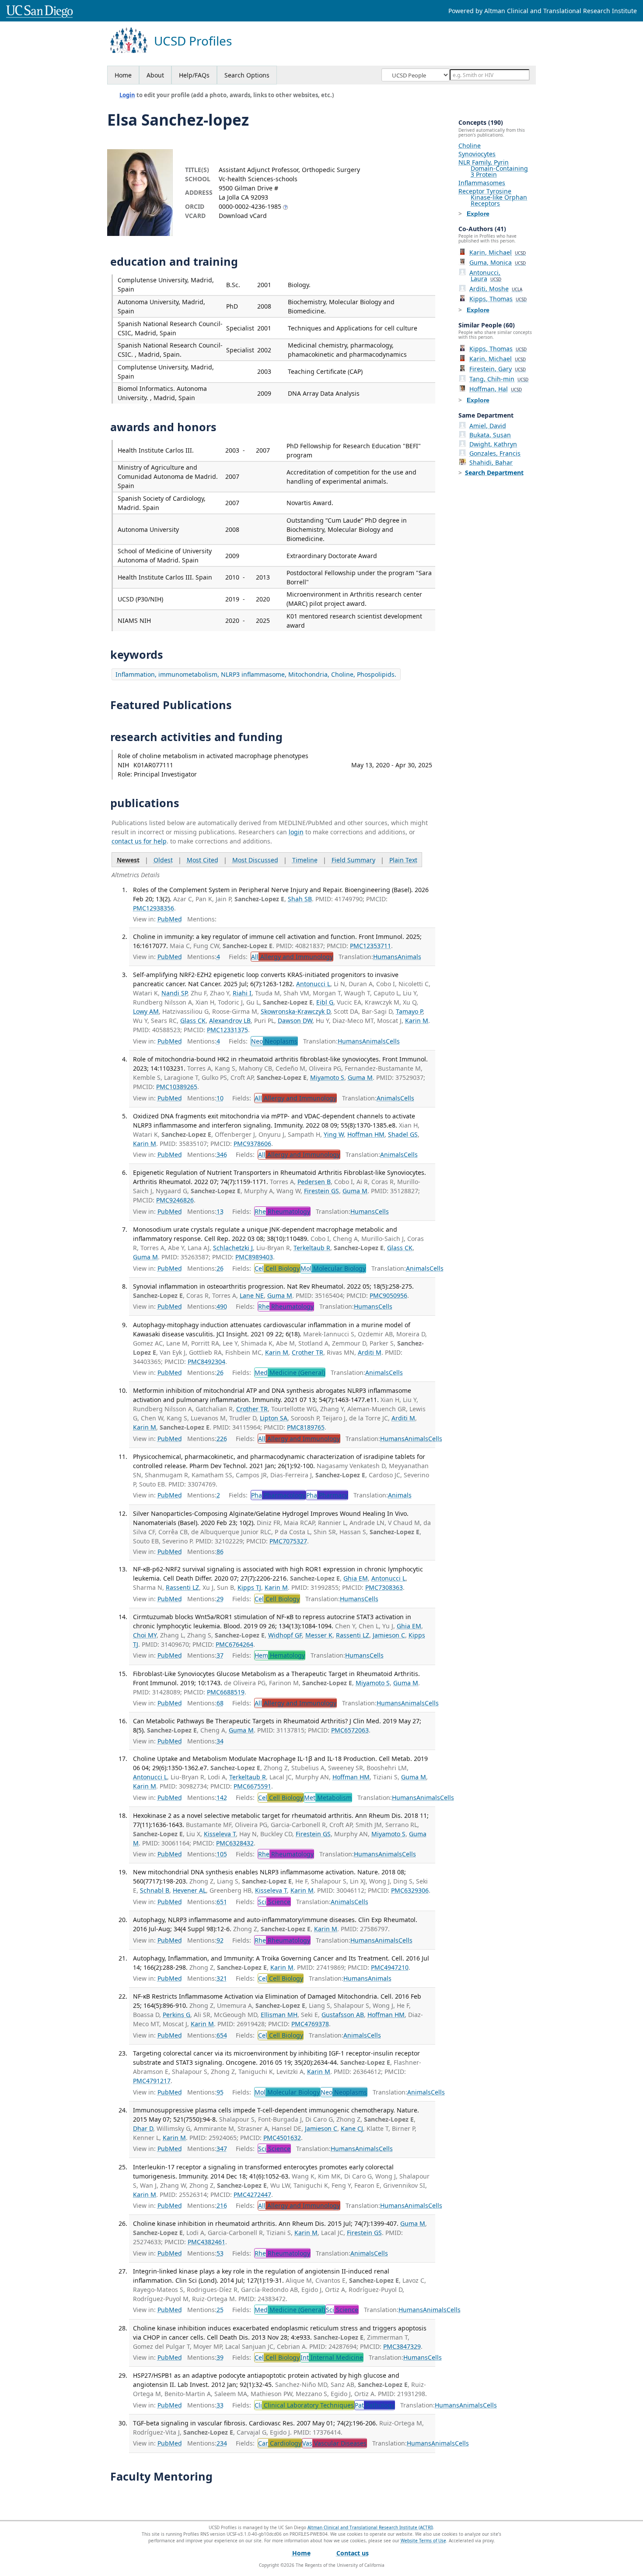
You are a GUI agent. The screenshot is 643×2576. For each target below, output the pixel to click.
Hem (280, 1655)
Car (280, 2443)
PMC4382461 (206, 2242)
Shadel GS (403, 1134)
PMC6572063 (350, 1730)
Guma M (360, 1077)
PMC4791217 (152, 2081)
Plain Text (403, 860)
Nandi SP (174, 993)
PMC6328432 (235, 1843)
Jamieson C (389, 1635)
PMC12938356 (154, 908)
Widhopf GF (285, 1635)
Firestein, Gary (498, 369)
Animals (409, 957)
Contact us (353, 2553)
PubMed (170, 919)
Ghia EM (356, 1578)
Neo (274, 1041)
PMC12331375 (227, 1030)
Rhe (282, 1211)
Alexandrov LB (230, 1021)
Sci (274, 1902)
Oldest (163, 860)
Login (127, 95)
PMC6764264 (234, 1644)
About (155, 75)
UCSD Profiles (193, 41)
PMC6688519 (226, 1692)
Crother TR (308, 1352)
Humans (385, 957)
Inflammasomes (482, 183)
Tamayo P (409, 1011)
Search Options (247, 75)
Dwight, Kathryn (493, 444)
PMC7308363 (384, 1587)
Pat (375, 2405)
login (296, 832)
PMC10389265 (177, 1087)
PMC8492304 (206, 1362)
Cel (277, 1268)
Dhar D (143, 2128)
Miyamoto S (327, 1077)
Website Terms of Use (423, 2541)
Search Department (494, 473)
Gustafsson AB (343, 2015)
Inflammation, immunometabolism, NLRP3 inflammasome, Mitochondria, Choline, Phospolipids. (256, 674)
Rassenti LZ (182, 1587)
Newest (128, 860)
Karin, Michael (498, 252)
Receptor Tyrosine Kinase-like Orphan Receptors (493, 197)
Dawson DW (295, 1021)
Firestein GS (321, 1191)
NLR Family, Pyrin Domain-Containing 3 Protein (493, 168)
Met (328, 1798)
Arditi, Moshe (496, 289)
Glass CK (193, 1021)
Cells (393, 1041)
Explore (478, 214)
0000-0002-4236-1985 (250, 206)
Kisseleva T (220, 1834)
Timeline (305, 860)
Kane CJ (352, 2128)
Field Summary (353, 860)
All (292, 957)
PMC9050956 (388, 1295)
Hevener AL (189, 1890)
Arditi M (370, 1352)
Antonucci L (313, 984)
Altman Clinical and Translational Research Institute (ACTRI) (370, 2527)
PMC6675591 (252, 1786)
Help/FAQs (194, 75)
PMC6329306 (410, 1890)
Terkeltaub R (312, 1248)
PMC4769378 (310, 2024)
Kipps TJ (249, 1587)
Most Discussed (255, 860)
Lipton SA (274, 1418)
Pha (278, 1495)
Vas (334, 2443)
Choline (470, 146)
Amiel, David (488, 426)
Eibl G (325, 1002)
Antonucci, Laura (485, 276)
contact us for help (139, 841)
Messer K (319, 1635)
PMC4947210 (390, 1967)
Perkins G (176, 2015)
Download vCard (243, 216)
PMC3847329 (402, 2346)
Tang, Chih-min (499, 379)
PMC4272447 (252, 2195)
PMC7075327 (288, 1541)
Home (123, 75)
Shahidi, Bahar (491, 462)
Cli (304, 2405)
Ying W (334, 1134)
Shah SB (300, 899)
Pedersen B (314, 1182)
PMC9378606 (252, 1144)
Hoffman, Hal (496, 389)
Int (332, 2357)
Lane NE (252, 1295)
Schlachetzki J (233, 1248)
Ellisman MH (279, 2015)
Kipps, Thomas (498, 299)
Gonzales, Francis (495, 453)
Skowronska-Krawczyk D (295, 1011)
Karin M (417, 1021)
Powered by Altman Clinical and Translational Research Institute (543, 11)
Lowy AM (146, 1011)
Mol (333, 1268)
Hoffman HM (366, 1134)
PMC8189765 (306, 1427)
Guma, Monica (498, 262)
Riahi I (242, 993)
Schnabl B (155, 1890)
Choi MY (145, 1635)
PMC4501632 (282, 2138)
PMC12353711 (370, 946)
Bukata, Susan (490, 435)
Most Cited (203, 860)
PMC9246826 (175, 1200)
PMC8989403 (254, 1257)
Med (290, 1372)
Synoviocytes (477, 154)
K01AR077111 (153, 765)
